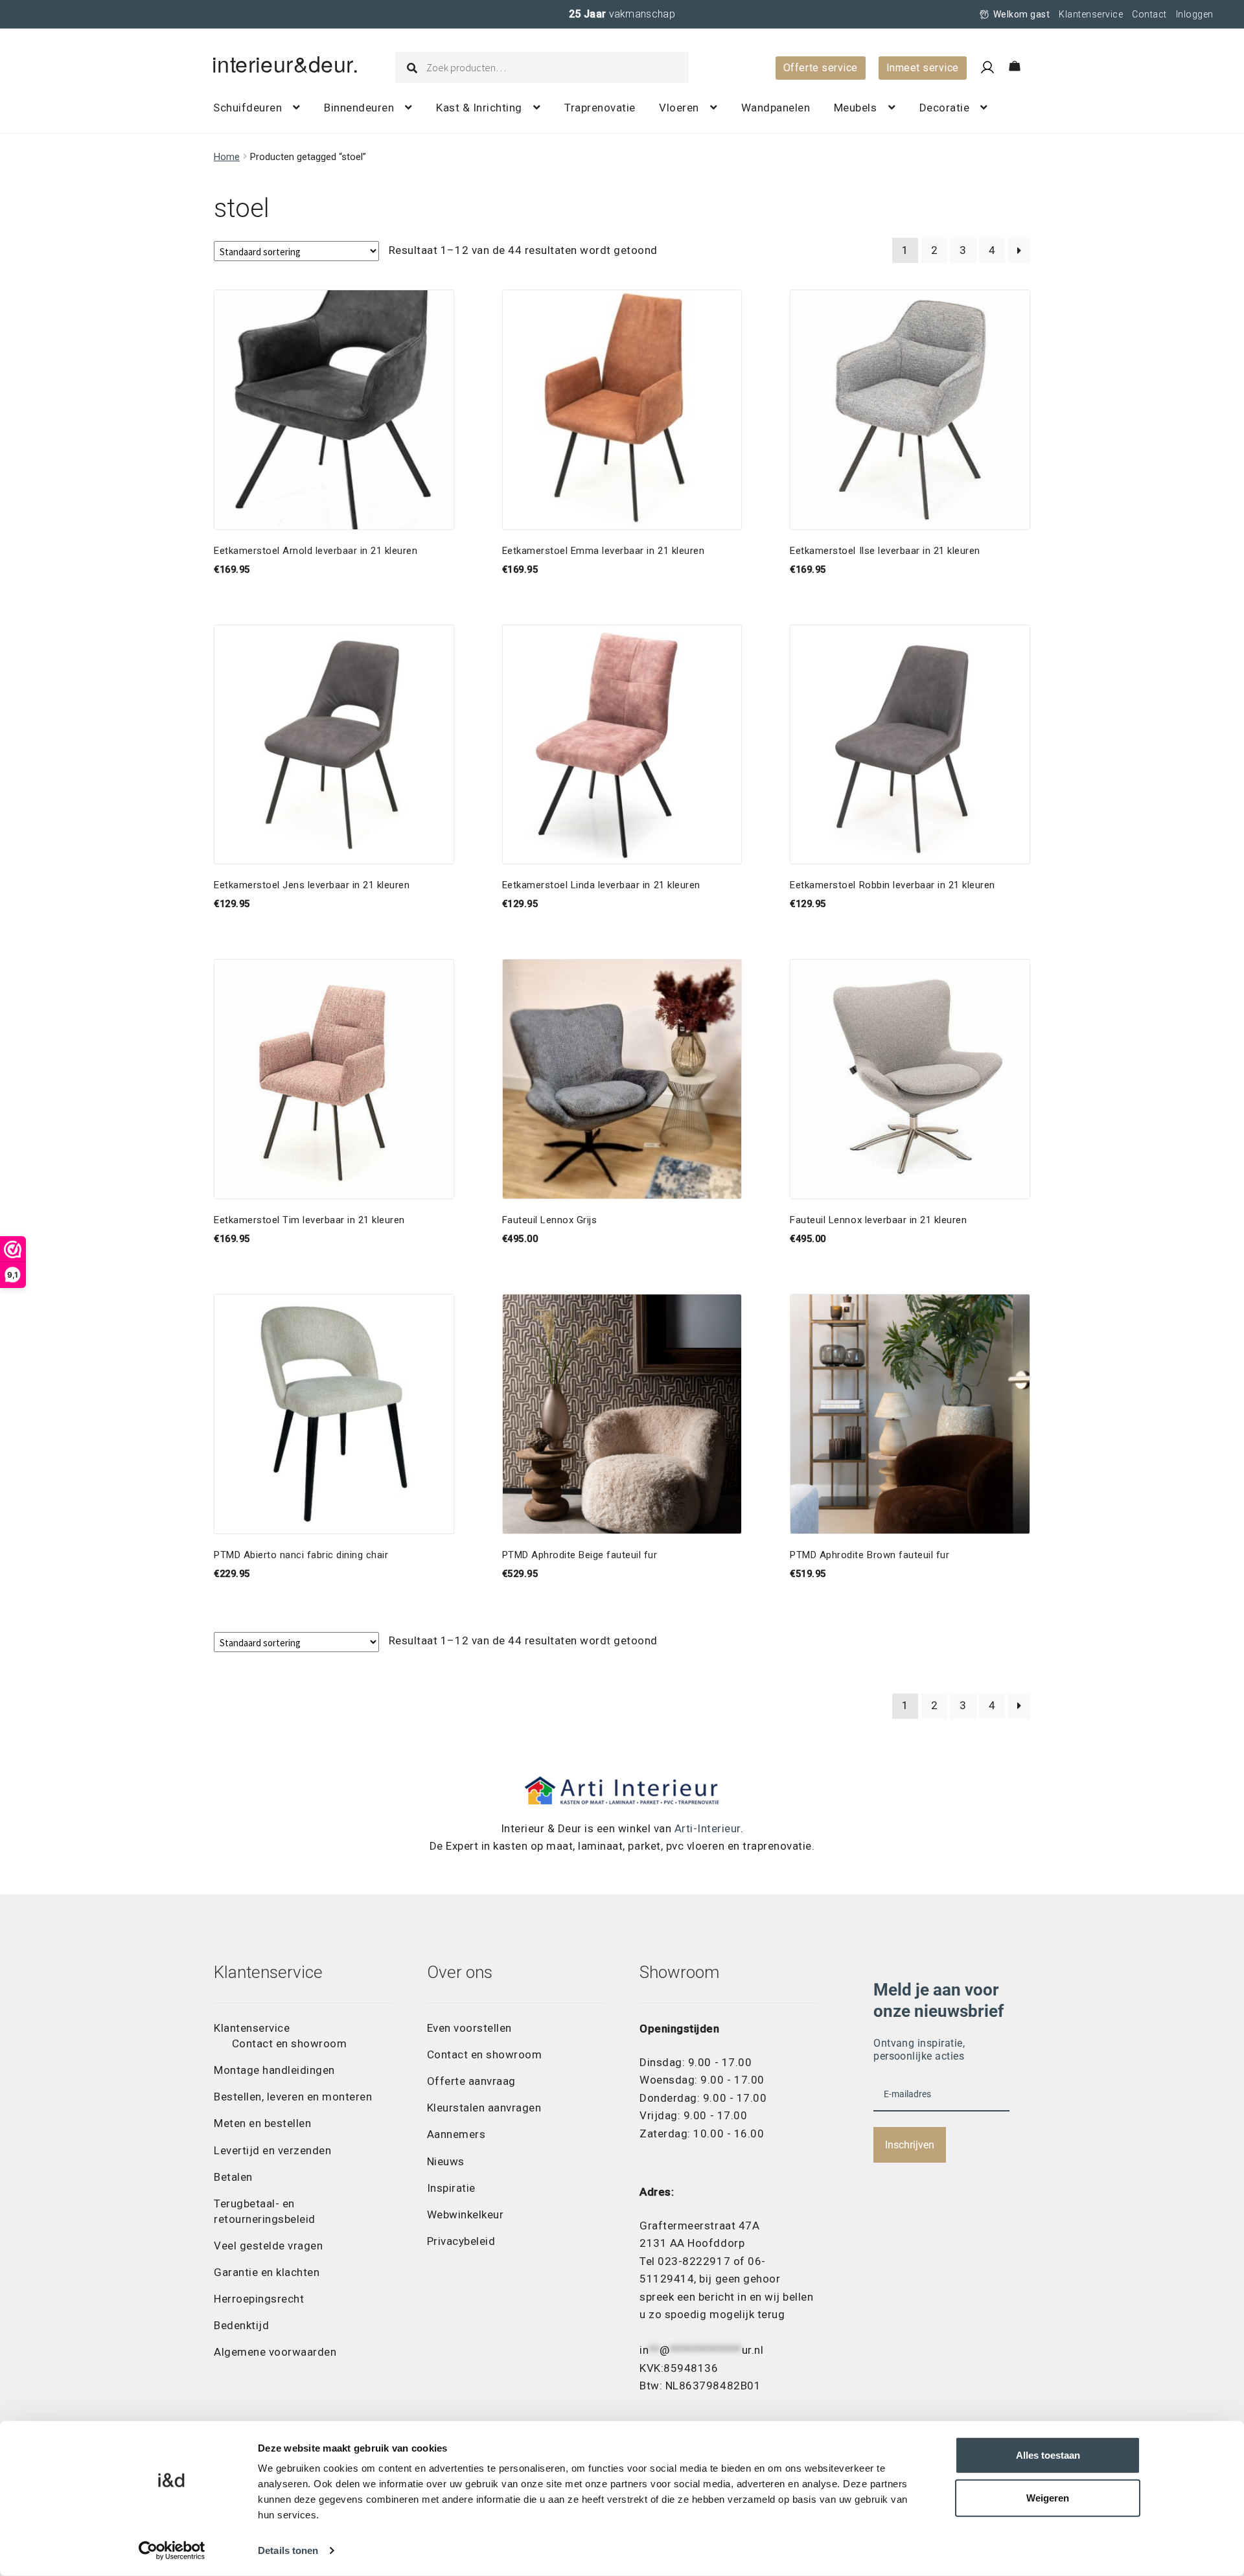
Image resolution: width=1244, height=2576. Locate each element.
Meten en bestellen (262, 2123)
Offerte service (821, 68)
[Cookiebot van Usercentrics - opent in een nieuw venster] (172, 2551)
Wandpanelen (776, 108)
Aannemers (456, 2134)
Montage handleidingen (274, 2070)
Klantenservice (1091, 14)
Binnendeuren (359, 108)
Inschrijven (910, 2145)
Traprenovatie (600, 108)
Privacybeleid (461, 2241)
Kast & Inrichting (479, 108)
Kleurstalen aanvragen (484, 2108)
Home (227, 157)
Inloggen (1195, 14)
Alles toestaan (1048, 2455)
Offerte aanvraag (471, 2081)
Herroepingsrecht (259, 2299)
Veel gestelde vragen (268, 2246)
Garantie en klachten (267, 2272)
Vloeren (679, 108)
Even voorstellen (469, 2028)
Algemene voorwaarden (275, 2352)
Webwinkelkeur (466, 2214)
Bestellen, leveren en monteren (293, 2097)
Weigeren (1048, 2498)
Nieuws (446, 2161)
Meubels (856, 108)
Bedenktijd (241, 2325)
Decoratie (945, 108)
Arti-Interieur (708, 1828)
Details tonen (288, 2550)
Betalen (233, 2177)
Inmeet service (923, 68)
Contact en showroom (290, 2043)
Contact (1149, 14)
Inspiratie (451, 2188)
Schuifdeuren (248, 108)
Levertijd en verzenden (272, 2150)
